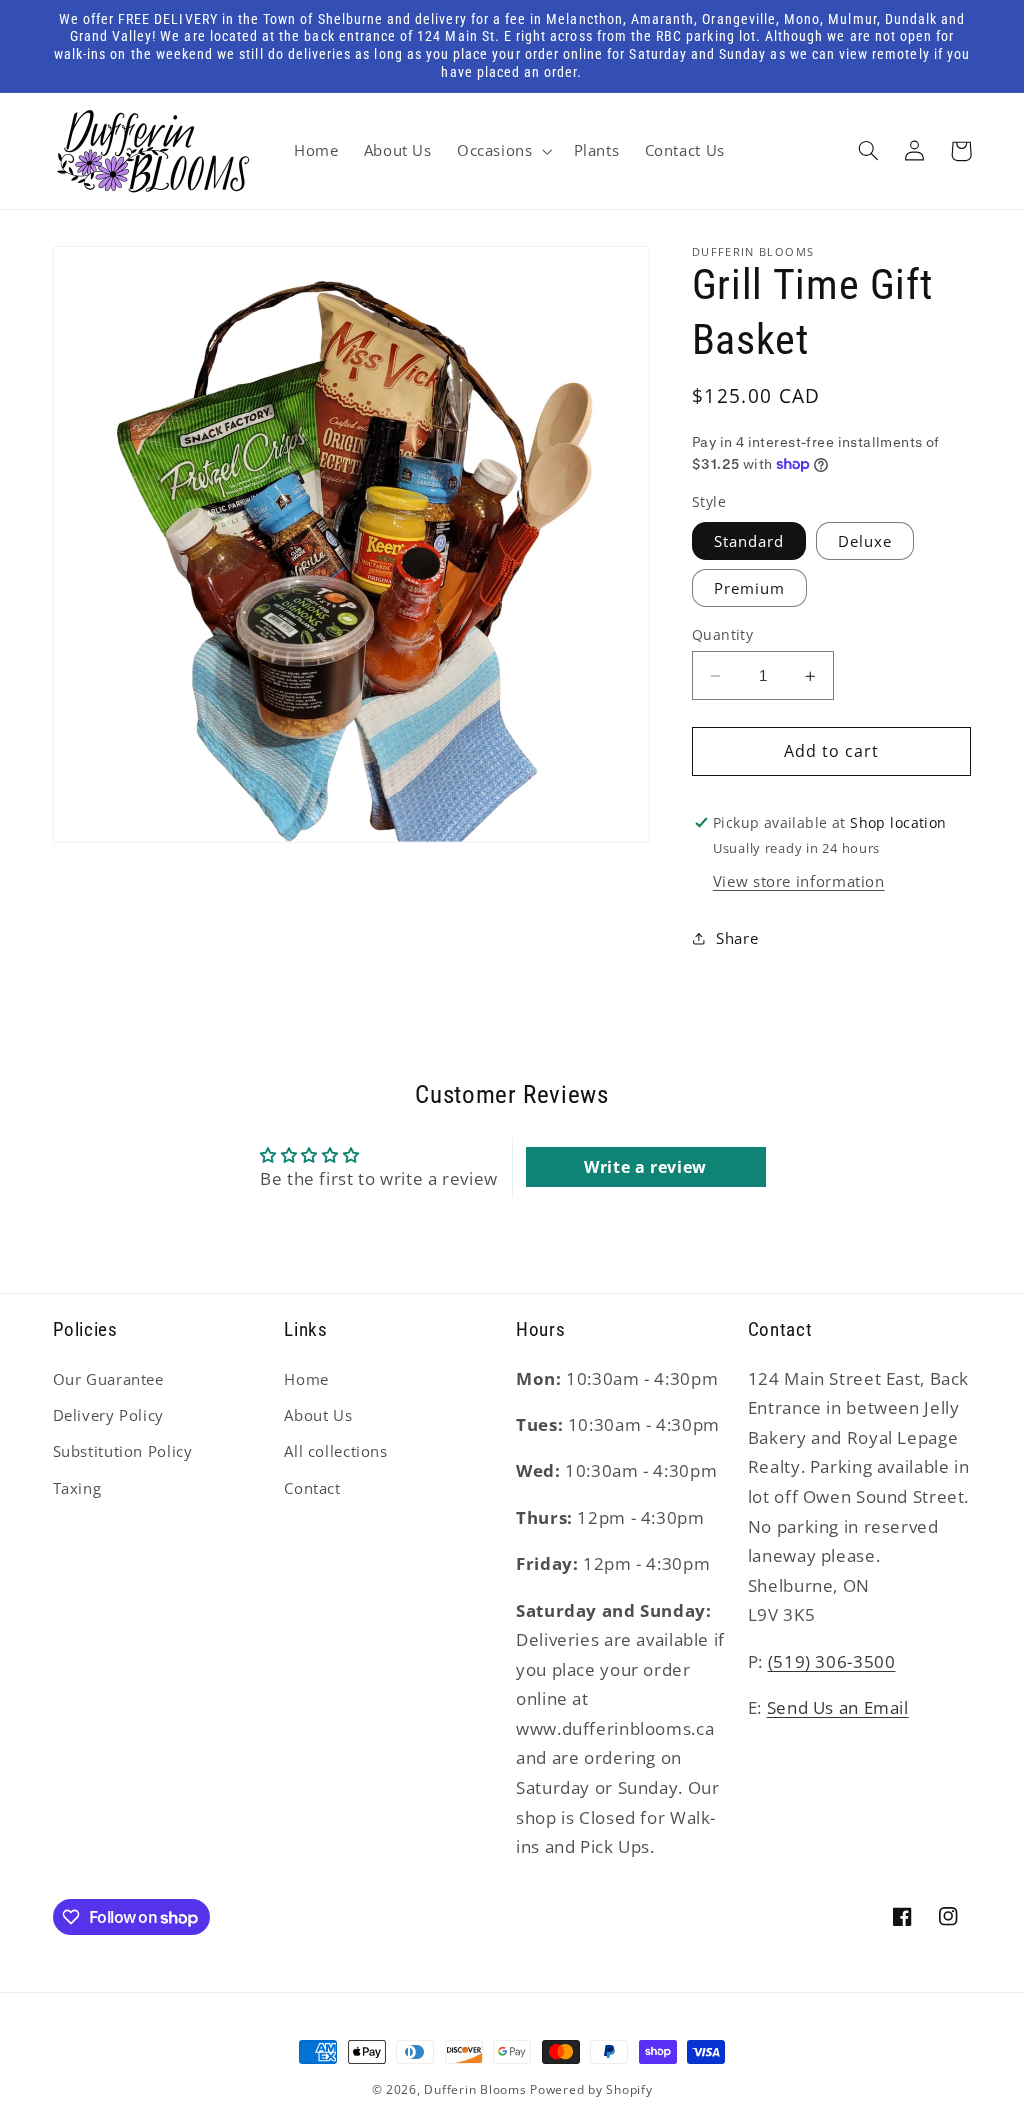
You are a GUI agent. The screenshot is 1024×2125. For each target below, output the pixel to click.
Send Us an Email (838, 1707)
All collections (335, 1451)
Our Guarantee (108, 1379)
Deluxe (865, 541)
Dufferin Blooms (475, 2089)
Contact (312, 1488)
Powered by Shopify (591, 2089)
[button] (502, 151)
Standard (749, 541)
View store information (799, 881)
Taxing (77, 1488)
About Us (318, 1415)
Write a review (645, 1167)
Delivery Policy (108, 1415)
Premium (749, 588)
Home (306, 1379)
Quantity (722, 634)
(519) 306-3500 (832, 1661)
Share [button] (737, 938)
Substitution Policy (123, 1451)
